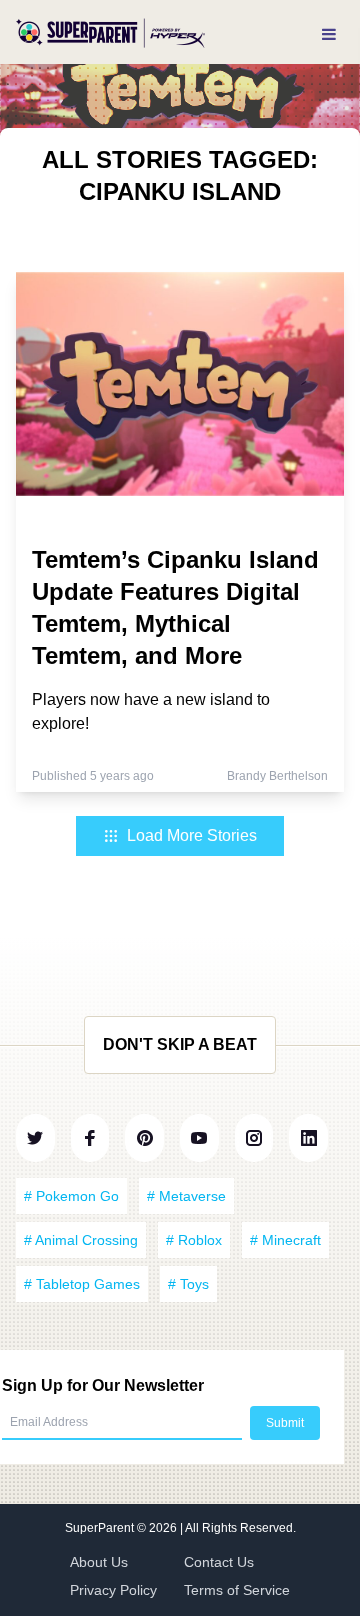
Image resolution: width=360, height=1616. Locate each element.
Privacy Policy (113, 1590)
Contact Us (219, 1562)
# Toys (188, 1284)
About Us (99, 1562)
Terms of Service (237, 1590)
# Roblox (194, 1240)
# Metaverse (186, 1196)
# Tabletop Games (82, 1284)
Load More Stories (192, 835)
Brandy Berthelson (277, 776)
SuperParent (101, 1528)
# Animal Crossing (81, 1240)
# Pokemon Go (71, 1196)
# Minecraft (285, 1240)
